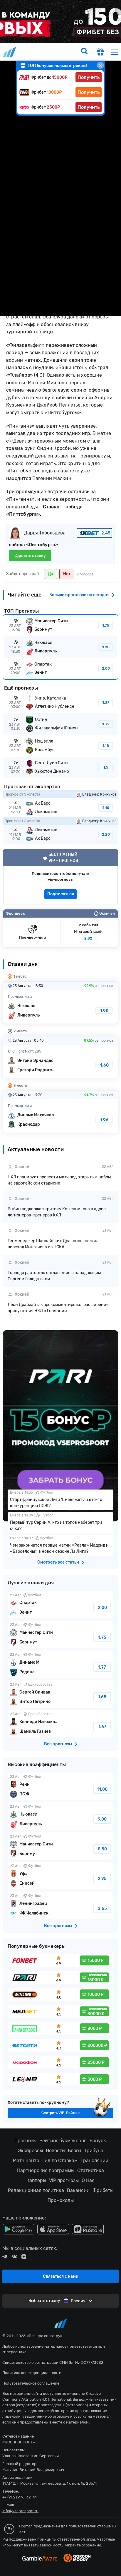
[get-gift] (100, 53)
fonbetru (60, 1288)
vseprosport (10, 52)
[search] (84, 52)
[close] (100, 65)
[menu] (115, 52)
